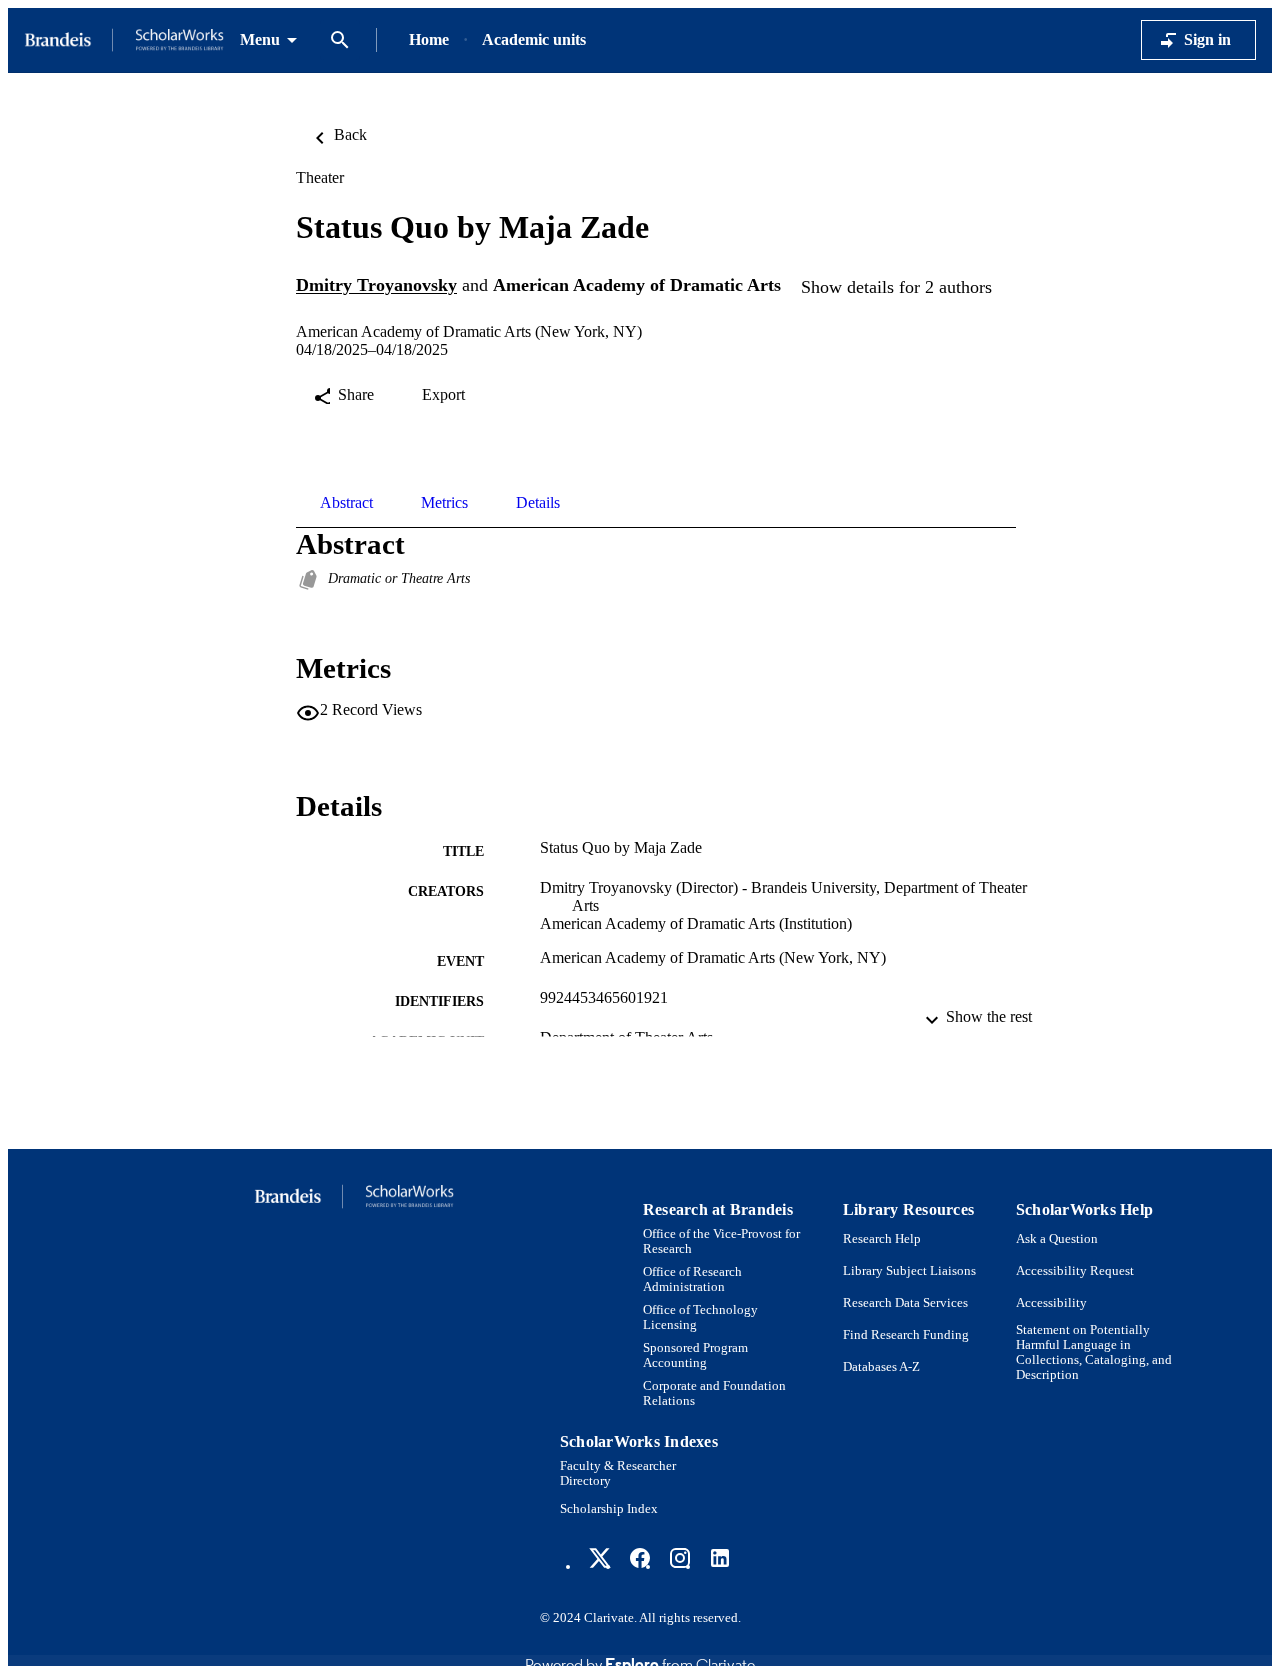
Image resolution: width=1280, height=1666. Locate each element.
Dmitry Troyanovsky (376, 286)
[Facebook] (640, 1558)
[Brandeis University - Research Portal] (124, 40)
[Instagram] (680, 1558)
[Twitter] (600, 1558)
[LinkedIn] (720, 1558)
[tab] (346, 503)
